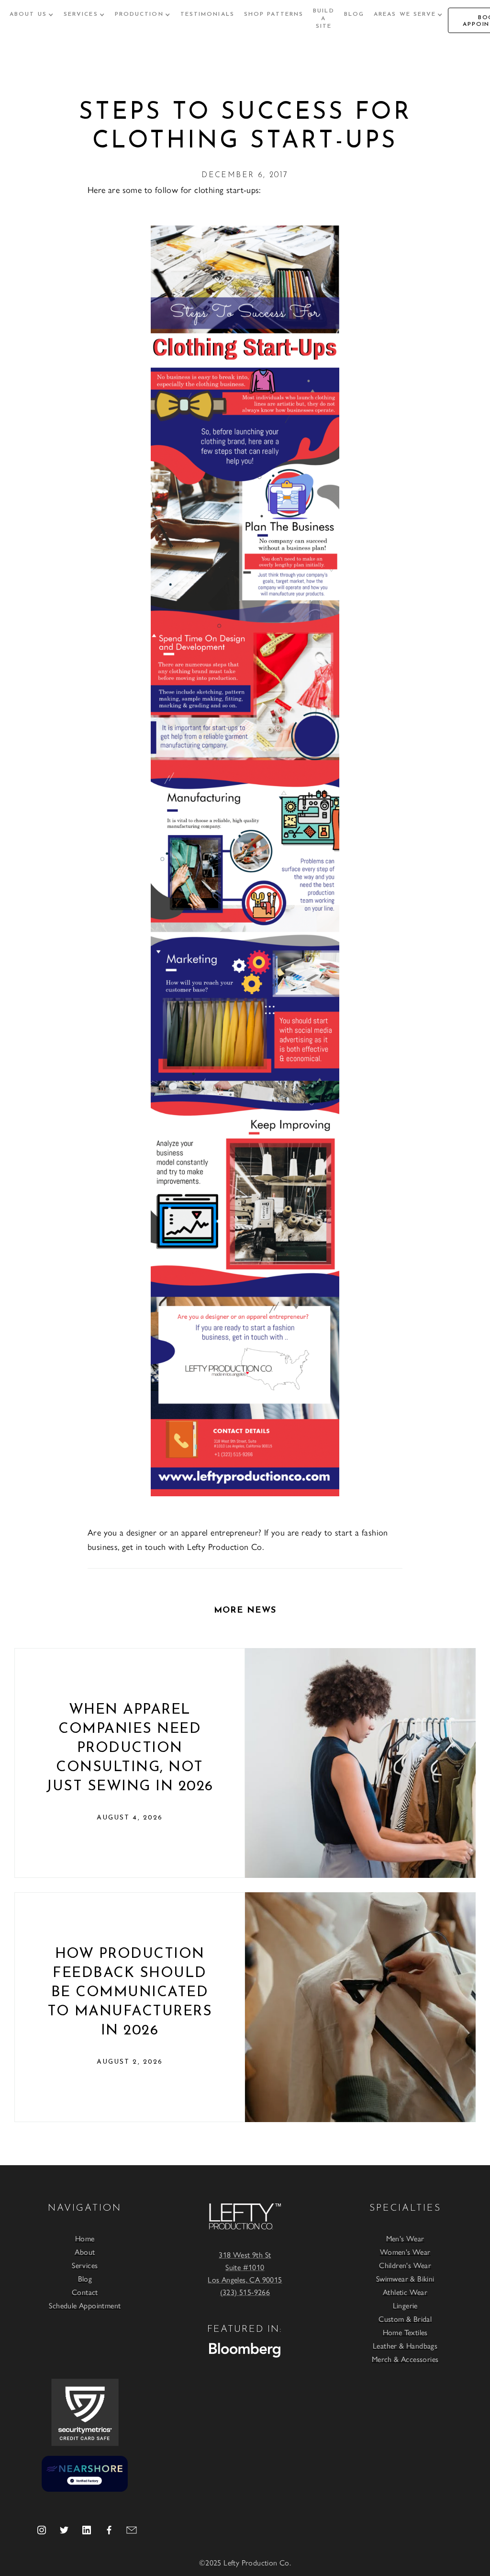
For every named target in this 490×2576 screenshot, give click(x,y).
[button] (32, 14)
